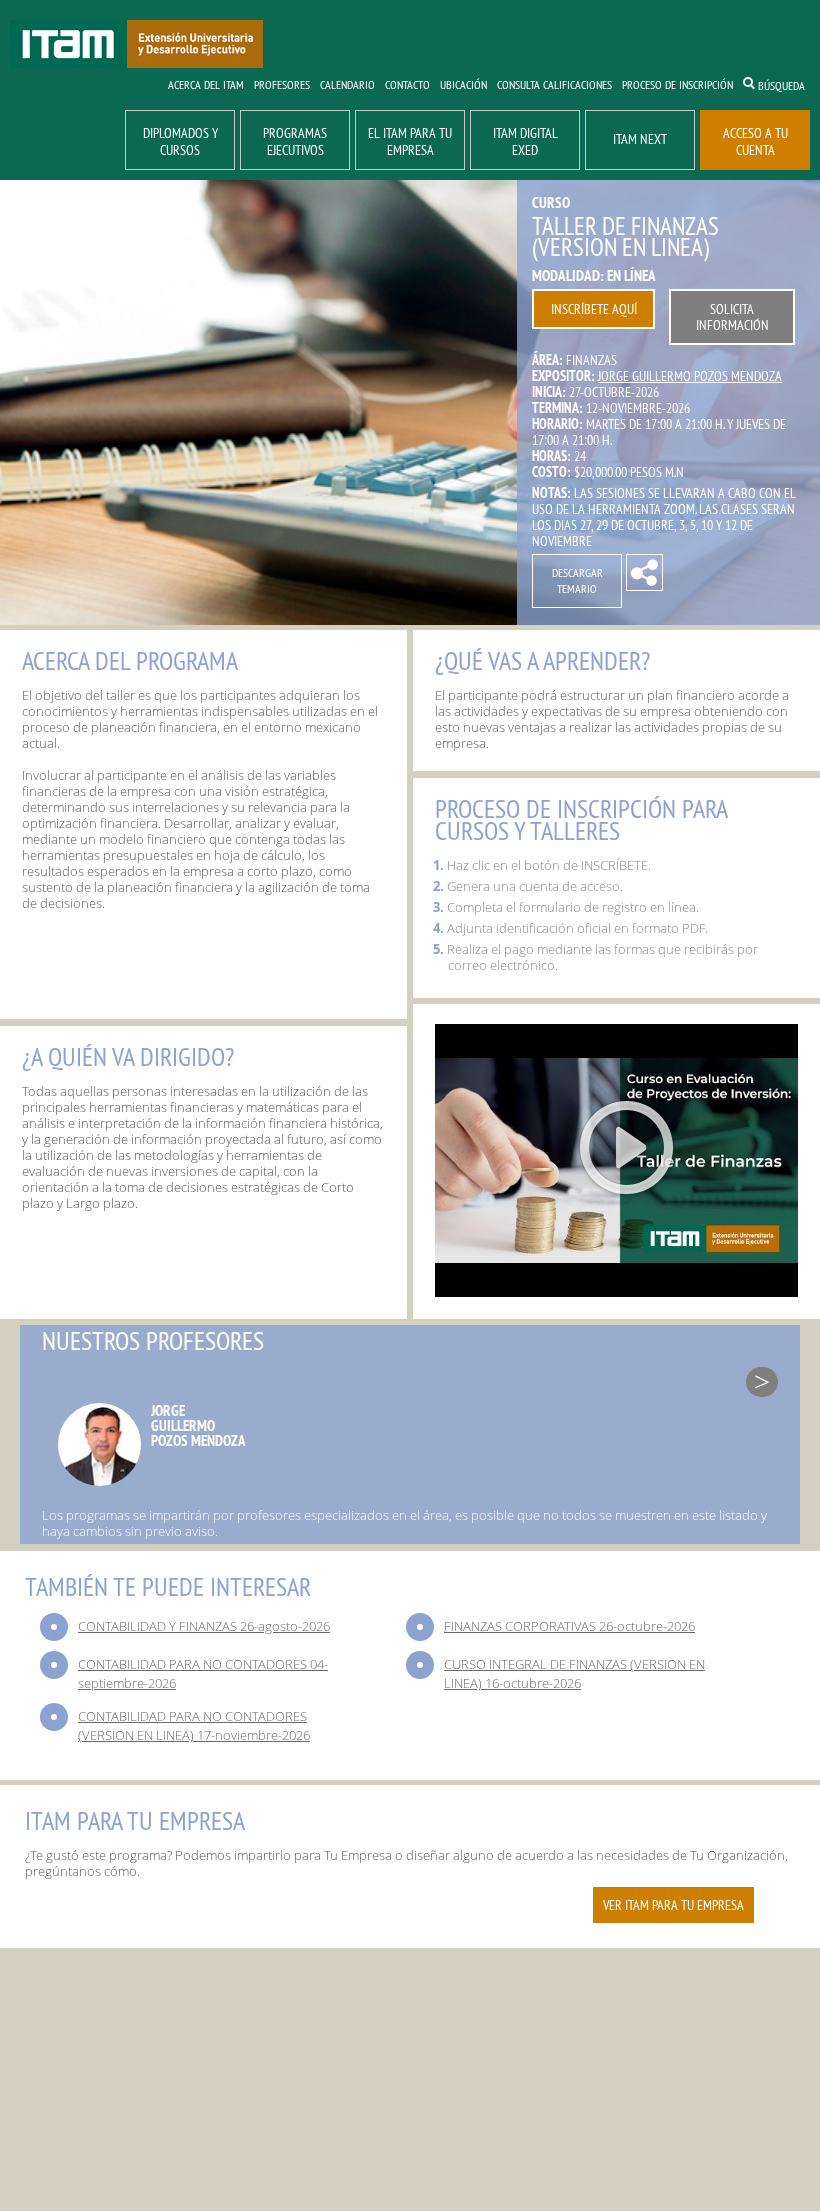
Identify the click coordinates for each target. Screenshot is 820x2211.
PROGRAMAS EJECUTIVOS (295, 141)
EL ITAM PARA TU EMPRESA (410, 141)
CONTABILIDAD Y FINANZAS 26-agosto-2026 (204, 1626)
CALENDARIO (347, 84)
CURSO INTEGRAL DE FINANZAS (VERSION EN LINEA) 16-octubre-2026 (574, 1673)
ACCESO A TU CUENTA (755, 141)
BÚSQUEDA (780, 85)
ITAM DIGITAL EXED (525, 141)
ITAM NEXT (640, 139)
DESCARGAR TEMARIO (577, 580)
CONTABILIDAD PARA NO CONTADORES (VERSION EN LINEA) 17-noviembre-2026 (194, 1725)
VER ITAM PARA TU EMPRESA (673, 1905)
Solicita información (732, 317)
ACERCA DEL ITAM (206, 84)
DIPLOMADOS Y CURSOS (180, 141)
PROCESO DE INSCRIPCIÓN (677, 84)
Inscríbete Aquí (594, 309)
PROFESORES (282, 84)
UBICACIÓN (463, 84)
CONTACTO (407, 84)
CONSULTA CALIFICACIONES (554, 84)
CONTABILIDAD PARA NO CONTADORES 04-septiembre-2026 (203, 1673)
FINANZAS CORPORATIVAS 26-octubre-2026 (569, 1626)
